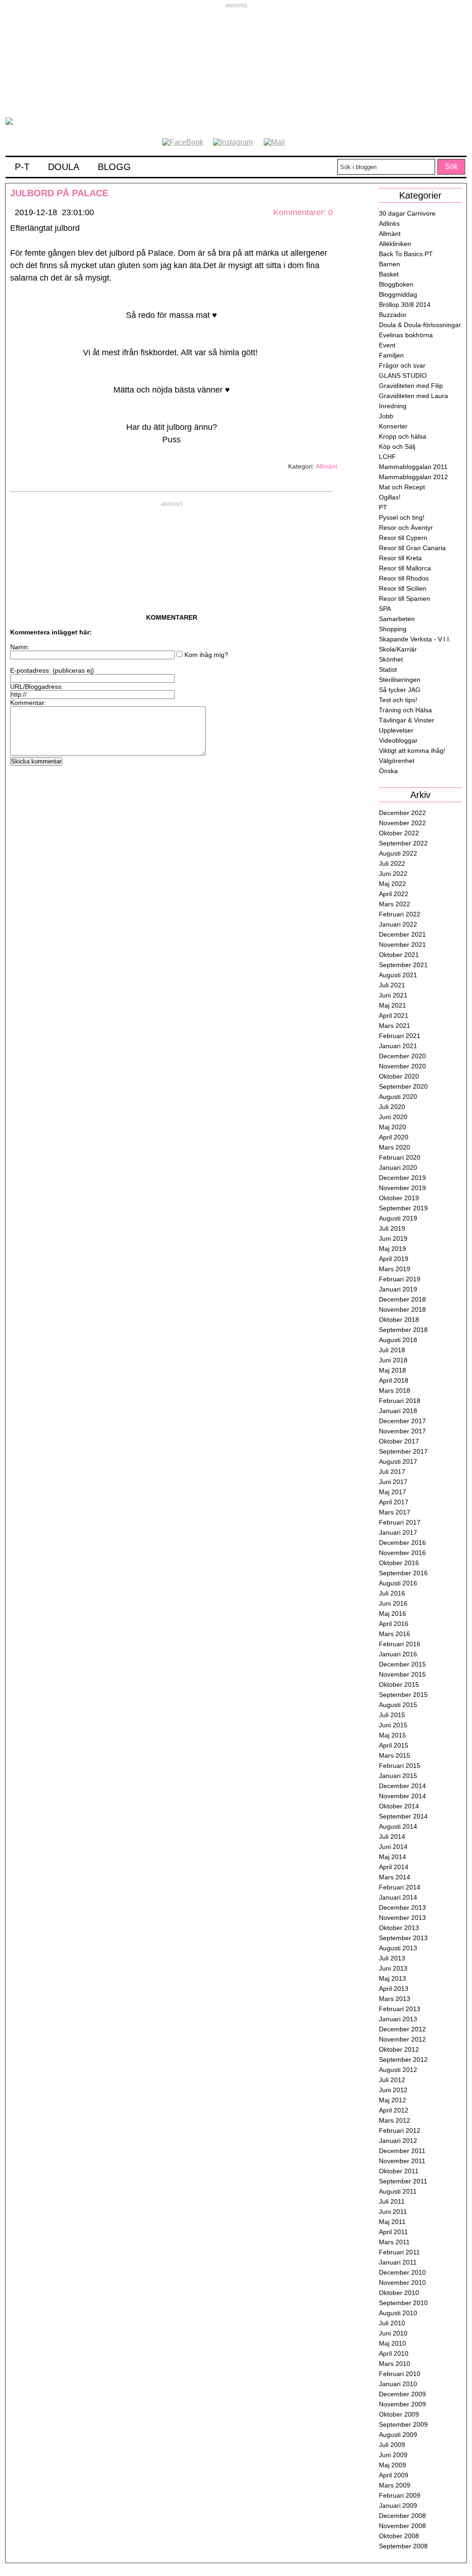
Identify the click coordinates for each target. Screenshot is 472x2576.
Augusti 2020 (398, 1097)
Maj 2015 (392, 1735)
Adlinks (389, 223)
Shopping (393, 629)
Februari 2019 (400, 1279)
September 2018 (403, 1330)
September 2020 (403, 1086)
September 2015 (403, 1695)
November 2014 (402, 1796)
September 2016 (403, 1573)
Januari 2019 (398, 1289)
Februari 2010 (400, 2374)
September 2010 (403, 2303)
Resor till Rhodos (404, 578)
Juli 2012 (392, 2080)
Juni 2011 (393, 2212)
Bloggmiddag (398, 294)
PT (383, 507)
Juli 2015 (392, 1715)
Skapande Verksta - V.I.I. (415, 639)
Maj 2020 (392, 1127)
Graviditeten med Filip (411, 386)
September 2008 (403, 2546)
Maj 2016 (392, 1614)
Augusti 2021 (398, 975)
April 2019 (394, 1259)
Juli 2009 (392, 2445)
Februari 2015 (400, 1766)
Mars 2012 (395, 2120)
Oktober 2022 (399, 833)
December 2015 (402, 1664)
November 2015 (402, 1674)
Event (387, 345)
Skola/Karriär (398, 649)
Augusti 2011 (398, 2191)
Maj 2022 (392, 884)
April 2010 (394, 2353)
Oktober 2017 (399, 1441)
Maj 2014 (392, 1857)
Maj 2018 (392, 1370)
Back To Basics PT (406, 254)
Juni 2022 (393, 874)
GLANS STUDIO (403, 376)
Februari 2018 (400, 1401)
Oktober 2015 (399, 1684)
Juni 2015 (393, 1725)
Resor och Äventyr (406, 528)
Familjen (391, 355)
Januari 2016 (398, 1654)
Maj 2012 (392, 2100)
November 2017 (402, 1431)
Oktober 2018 (399, 1320)
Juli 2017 (392, 1472)
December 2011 (402, 2151)
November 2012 (402, 2039)
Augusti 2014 (398, 1826)
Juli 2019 (392, 1228)
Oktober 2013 (399, 1928)
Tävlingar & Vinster (407, 720)
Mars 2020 (395, 1147)
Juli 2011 (392, 2201)
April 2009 (394, 2475)
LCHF (387, 457)
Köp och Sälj (397, 446)
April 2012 (394, 2110)
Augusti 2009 (398, 2435)
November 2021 (402, 945)
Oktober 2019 (399, 1198)
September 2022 (403, 843)
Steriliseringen (400, 680)
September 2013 (403, 1938)
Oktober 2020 (399, 1076)
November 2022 (402, 823)
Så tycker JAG (400, 690)
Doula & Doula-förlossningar (420, 325)
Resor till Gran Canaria (412, 548)
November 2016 (402, 1553)
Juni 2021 (393, 995)
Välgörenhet (397, 761)
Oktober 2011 (399, 2171)
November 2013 (402, 1918)
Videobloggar (398, 740)
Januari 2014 (398, 1897)
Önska (388, 771)
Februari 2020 (400, 1157)
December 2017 (402, 1421)
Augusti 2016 (398, 1583)
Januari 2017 (398, 1532)
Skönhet (391, 659)
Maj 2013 (392, 1978)
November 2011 (402, 2161)
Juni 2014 (393, 1847)
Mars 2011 (394, 2242)
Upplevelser (396, 730)
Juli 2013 (392, 1958)
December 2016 (402, 1543)
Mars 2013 (395, 1999)
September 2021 (403, 965)
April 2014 (394, 1867)
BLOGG (114, 167)
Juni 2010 (393, 2333)
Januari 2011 (398, 2262)
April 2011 (393, 2232)
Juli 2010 (392, 2323)
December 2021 (402, 934)
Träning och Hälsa (405, 710)
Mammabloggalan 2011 (413, 467)
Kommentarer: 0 (303, 212)
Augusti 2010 (398, 2313)
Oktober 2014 (399, 1806)
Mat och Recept (402, 487)
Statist (388, 669)
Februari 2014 (400, 1887)
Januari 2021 (398, 1046)
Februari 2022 (400, 914)
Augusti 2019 (398, 1218)
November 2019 (402, 1188)
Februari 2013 (400, 2009)
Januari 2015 (398, 1776)
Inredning (393, 406)
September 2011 (403, 2181)
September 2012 (403, 2060)
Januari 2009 (398, 2506)
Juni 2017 (393, 1482)
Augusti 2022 (398, 853)
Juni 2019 (393, 1238)
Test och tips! (398, 700)
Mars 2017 (395, 1512)
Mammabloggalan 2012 (413, 477)
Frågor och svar (402, 365)
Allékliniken (395, 244)
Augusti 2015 (398, 1705)
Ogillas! (390, 497)
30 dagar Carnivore (407, 213)
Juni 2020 (393, 1117)
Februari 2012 (400, 2130)
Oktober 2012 (399, 2049)
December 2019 (402, 1178)
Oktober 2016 (399, 1563)
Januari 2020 (398, 1168)
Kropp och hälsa (403, 436)
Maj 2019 (392, 1249)
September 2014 (403, 1816)
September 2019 (403, 1208)
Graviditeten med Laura (413, 396)
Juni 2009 (393, 2455)
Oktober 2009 (399, 2414)
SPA (385, 609)
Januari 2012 (398, 2141)
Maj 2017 (392, 1492)
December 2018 (402, 1299)
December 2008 (402, 2516)
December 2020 (402, 1056)
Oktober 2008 (399, 2536)
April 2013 (394, 1989)
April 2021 (394, 1015)
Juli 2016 (392, 1593)
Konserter (393, 426)
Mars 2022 (395, 904)
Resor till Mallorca (405, 568)
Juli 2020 (392, 1107)
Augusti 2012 (398, 2070)
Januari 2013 (398, 2019)
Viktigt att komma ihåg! (412, 751)
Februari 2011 (399, 2252)
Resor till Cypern (403, 538)
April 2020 (394, 1137)
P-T (22, 167)
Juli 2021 (392, 985)
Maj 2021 (392, 1005)
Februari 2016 (400, 1644)
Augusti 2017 (398, 1461)
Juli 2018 (392, 1350)
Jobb (386, 416)
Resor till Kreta (400, 558)
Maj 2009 (392, 2465)
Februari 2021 (400, 1036)
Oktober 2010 (399, 2293)
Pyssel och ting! (402, 517)
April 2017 (394, 1502)
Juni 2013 (393, 1968)
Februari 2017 (400, 1522)
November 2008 (402, 2526)
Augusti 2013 (398, 1948)
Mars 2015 (395, 1755)
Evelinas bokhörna (406, 335)
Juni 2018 (393, 1360)
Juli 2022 (392, 863)
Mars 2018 (395, 1391)
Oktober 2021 (399, 955)
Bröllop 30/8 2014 (405, 305)
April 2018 (394, 1380)
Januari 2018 (398, 1411)
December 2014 (402, 1786)
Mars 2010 (395, 2364)
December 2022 (402, 813)
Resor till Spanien (404, 599)
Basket (389, 274)
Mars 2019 (395, 1269)
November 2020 (402, 1066)
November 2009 (402, 2404)
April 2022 (394, 894)
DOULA (64, 167)
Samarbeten (397, 619)
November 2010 (402, 2283)
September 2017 (403, 1451)
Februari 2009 (400, 2495)
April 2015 (394, 1745)
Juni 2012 (393, 2090)
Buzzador (393, 315)
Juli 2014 (392, 1837)
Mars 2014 (395, 1877)
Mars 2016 (395, 1634)
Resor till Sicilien (403, 588)
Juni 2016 (393, 1603)
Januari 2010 (398, 2384)
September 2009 (403, 2424)
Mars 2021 (395, 1026)
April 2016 (394, 1624)
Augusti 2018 (398, 1340)
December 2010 (402, 2272)
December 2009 (402, 2394)
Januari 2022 (398, 924)
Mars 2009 (395, 2485)
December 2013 (402, 1907)
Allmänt (327, 466)
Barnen (389, 264)
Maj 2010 (392, 2343)
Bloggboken (396, 284)
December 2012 (402, 2029)
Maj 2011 (392, 2222)
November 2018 (402, 1309)
